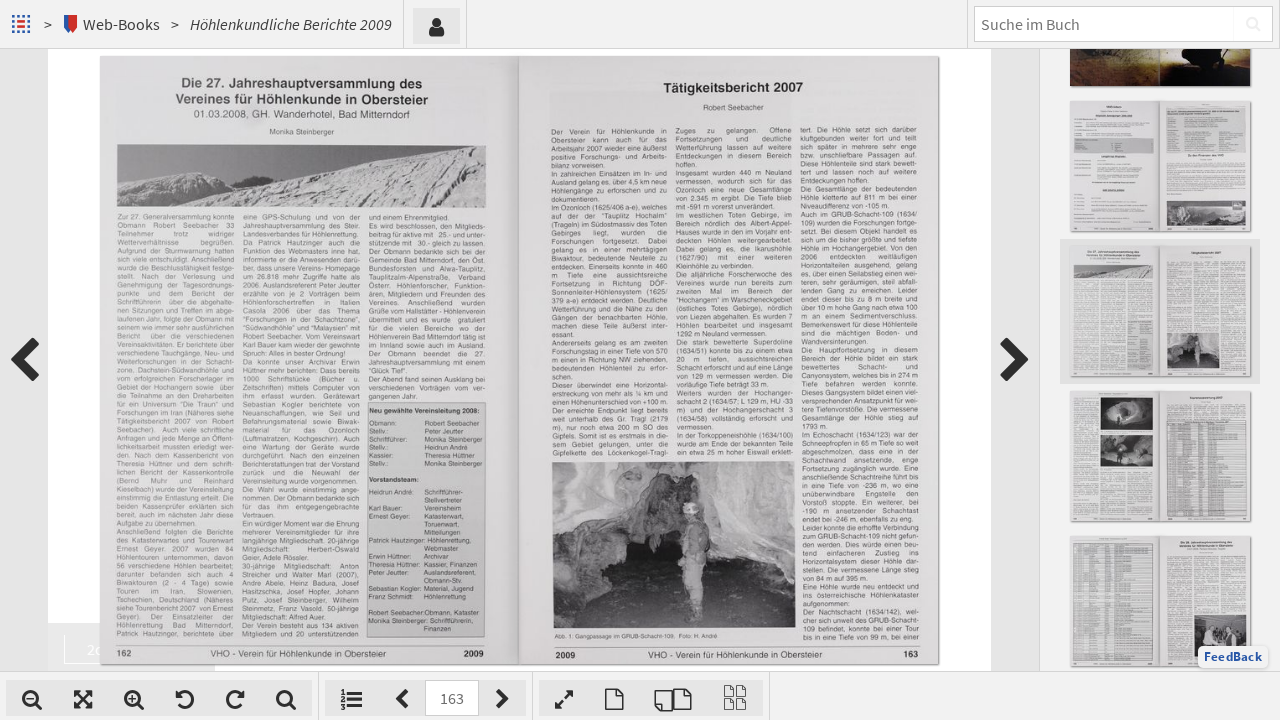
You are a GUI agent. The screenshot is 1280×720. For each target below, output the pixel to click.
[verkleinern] (32, 698)
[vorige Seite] (24, 360)
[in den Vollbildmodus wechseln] (564, 698)
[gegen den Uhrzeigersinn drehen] (185, 698)
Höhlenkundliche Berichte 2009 (291, 24)
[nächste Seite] (1015, 360)
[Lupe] (286, 698)
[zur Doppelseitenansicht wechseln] (673, 698)
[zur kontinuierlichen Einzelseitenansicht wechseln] (735, 698)
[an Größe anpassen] (83, 698)
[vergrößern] (134, 698)
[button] (1233, 657)
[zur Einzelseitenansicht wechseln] (614, 698)
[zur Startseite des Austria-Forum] (23, 24)
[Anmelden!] (436, 26)
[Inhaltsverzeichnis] (351, 698)
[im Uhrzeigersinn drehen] (235, 698)
